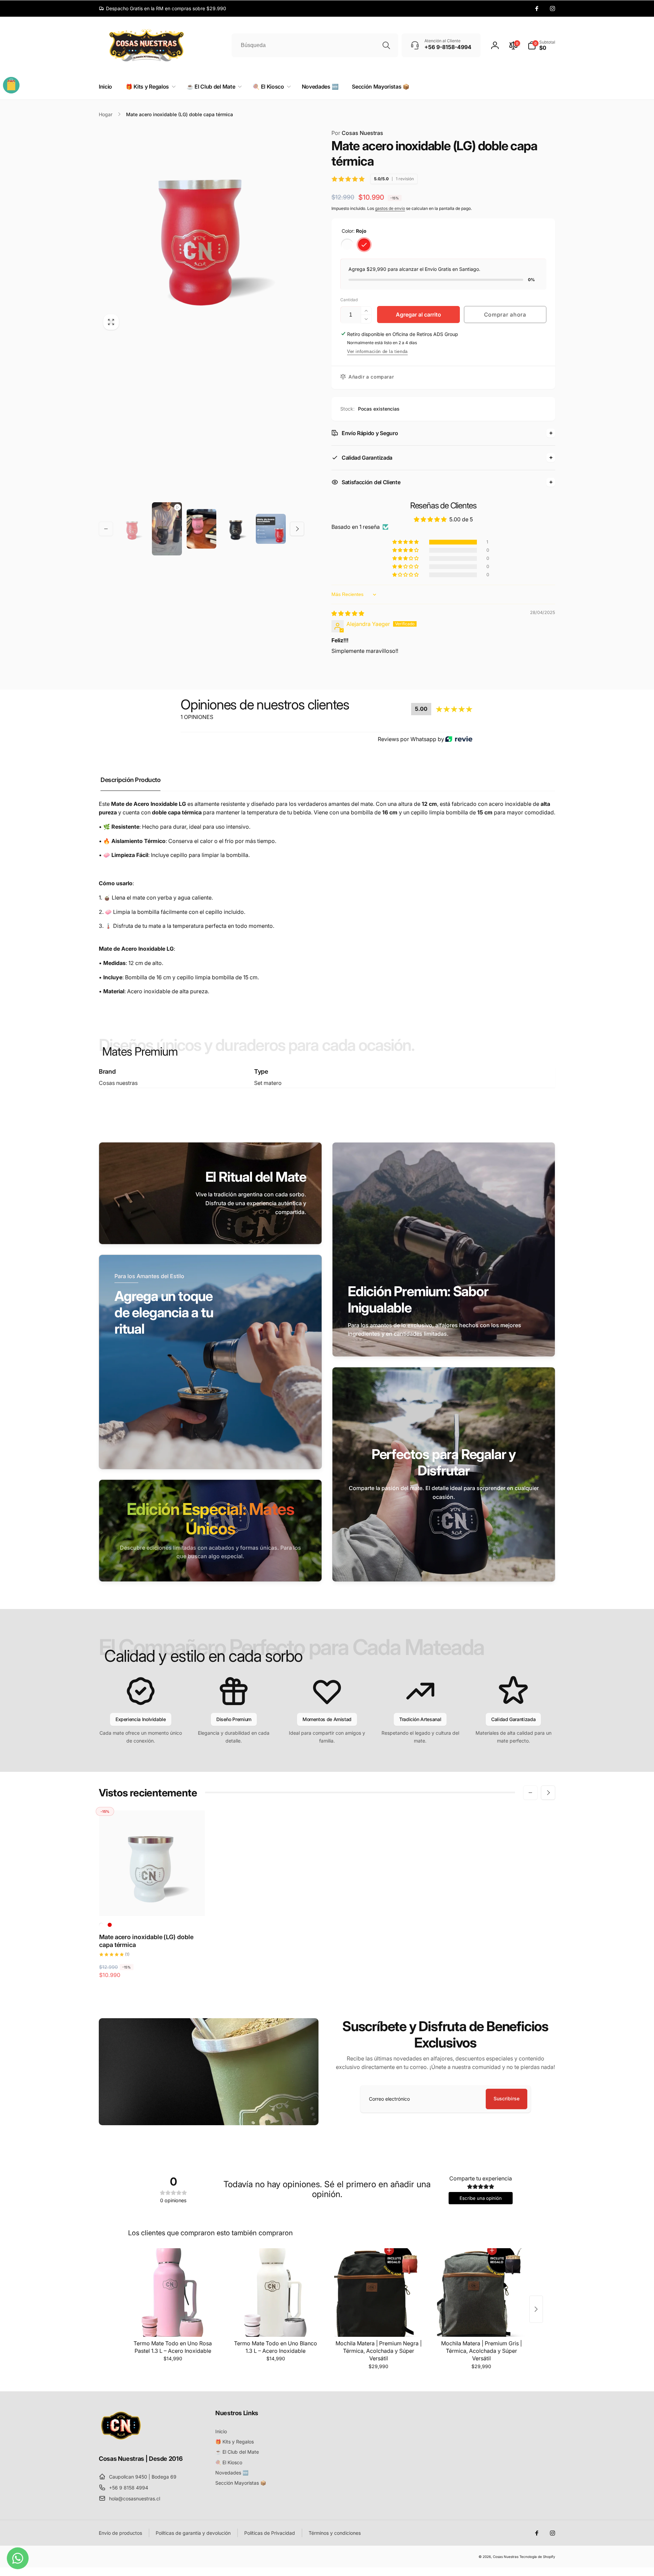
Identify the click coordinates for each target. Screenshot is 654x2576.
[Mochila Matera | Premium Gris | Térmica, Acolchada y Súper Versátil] (481, 2293)
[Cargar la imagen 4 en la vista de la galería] (236, 529)
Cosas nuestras (118, 1083)
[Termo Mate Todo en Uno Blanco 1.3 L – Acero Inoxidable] (276, 2293)
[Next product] (536, 2309)
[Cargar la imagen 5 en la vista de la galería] (271, 529)
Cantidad (349, 300)
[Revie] (459, 739)
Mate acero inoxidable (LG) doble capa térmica (146, 1941)
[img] (348, 613)
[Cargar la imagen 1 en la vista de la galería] (132, 529)
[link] (162, 9)
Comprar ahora (505, 315)
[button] (541, 45)
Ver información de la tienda (377, 351)
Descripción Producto (130, 780)
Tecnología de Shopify (537, 2557)
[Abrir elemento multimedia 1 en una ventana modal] (201, 232)
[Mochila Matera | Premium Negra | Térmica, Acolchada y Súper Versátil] (378, 2293)
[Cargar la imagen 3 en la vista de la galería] (202, 529)
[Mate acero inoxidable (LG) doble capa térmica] (152, 1903)
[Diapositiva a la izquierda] (106, 529)
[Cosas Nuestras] (121, 2440)
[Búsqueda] (386, 45)
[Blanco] (347, 245)
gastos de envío (390, 208)
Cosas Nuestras (357, 133)
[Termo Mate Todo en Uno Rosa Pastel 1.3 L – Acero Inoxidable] (173, 2293)
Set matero (268, 1083)
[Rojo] (364, 245)
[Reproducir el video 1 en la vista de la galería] (167, 529)
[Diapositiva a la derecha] (297, 529)
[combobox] (315, 45)
